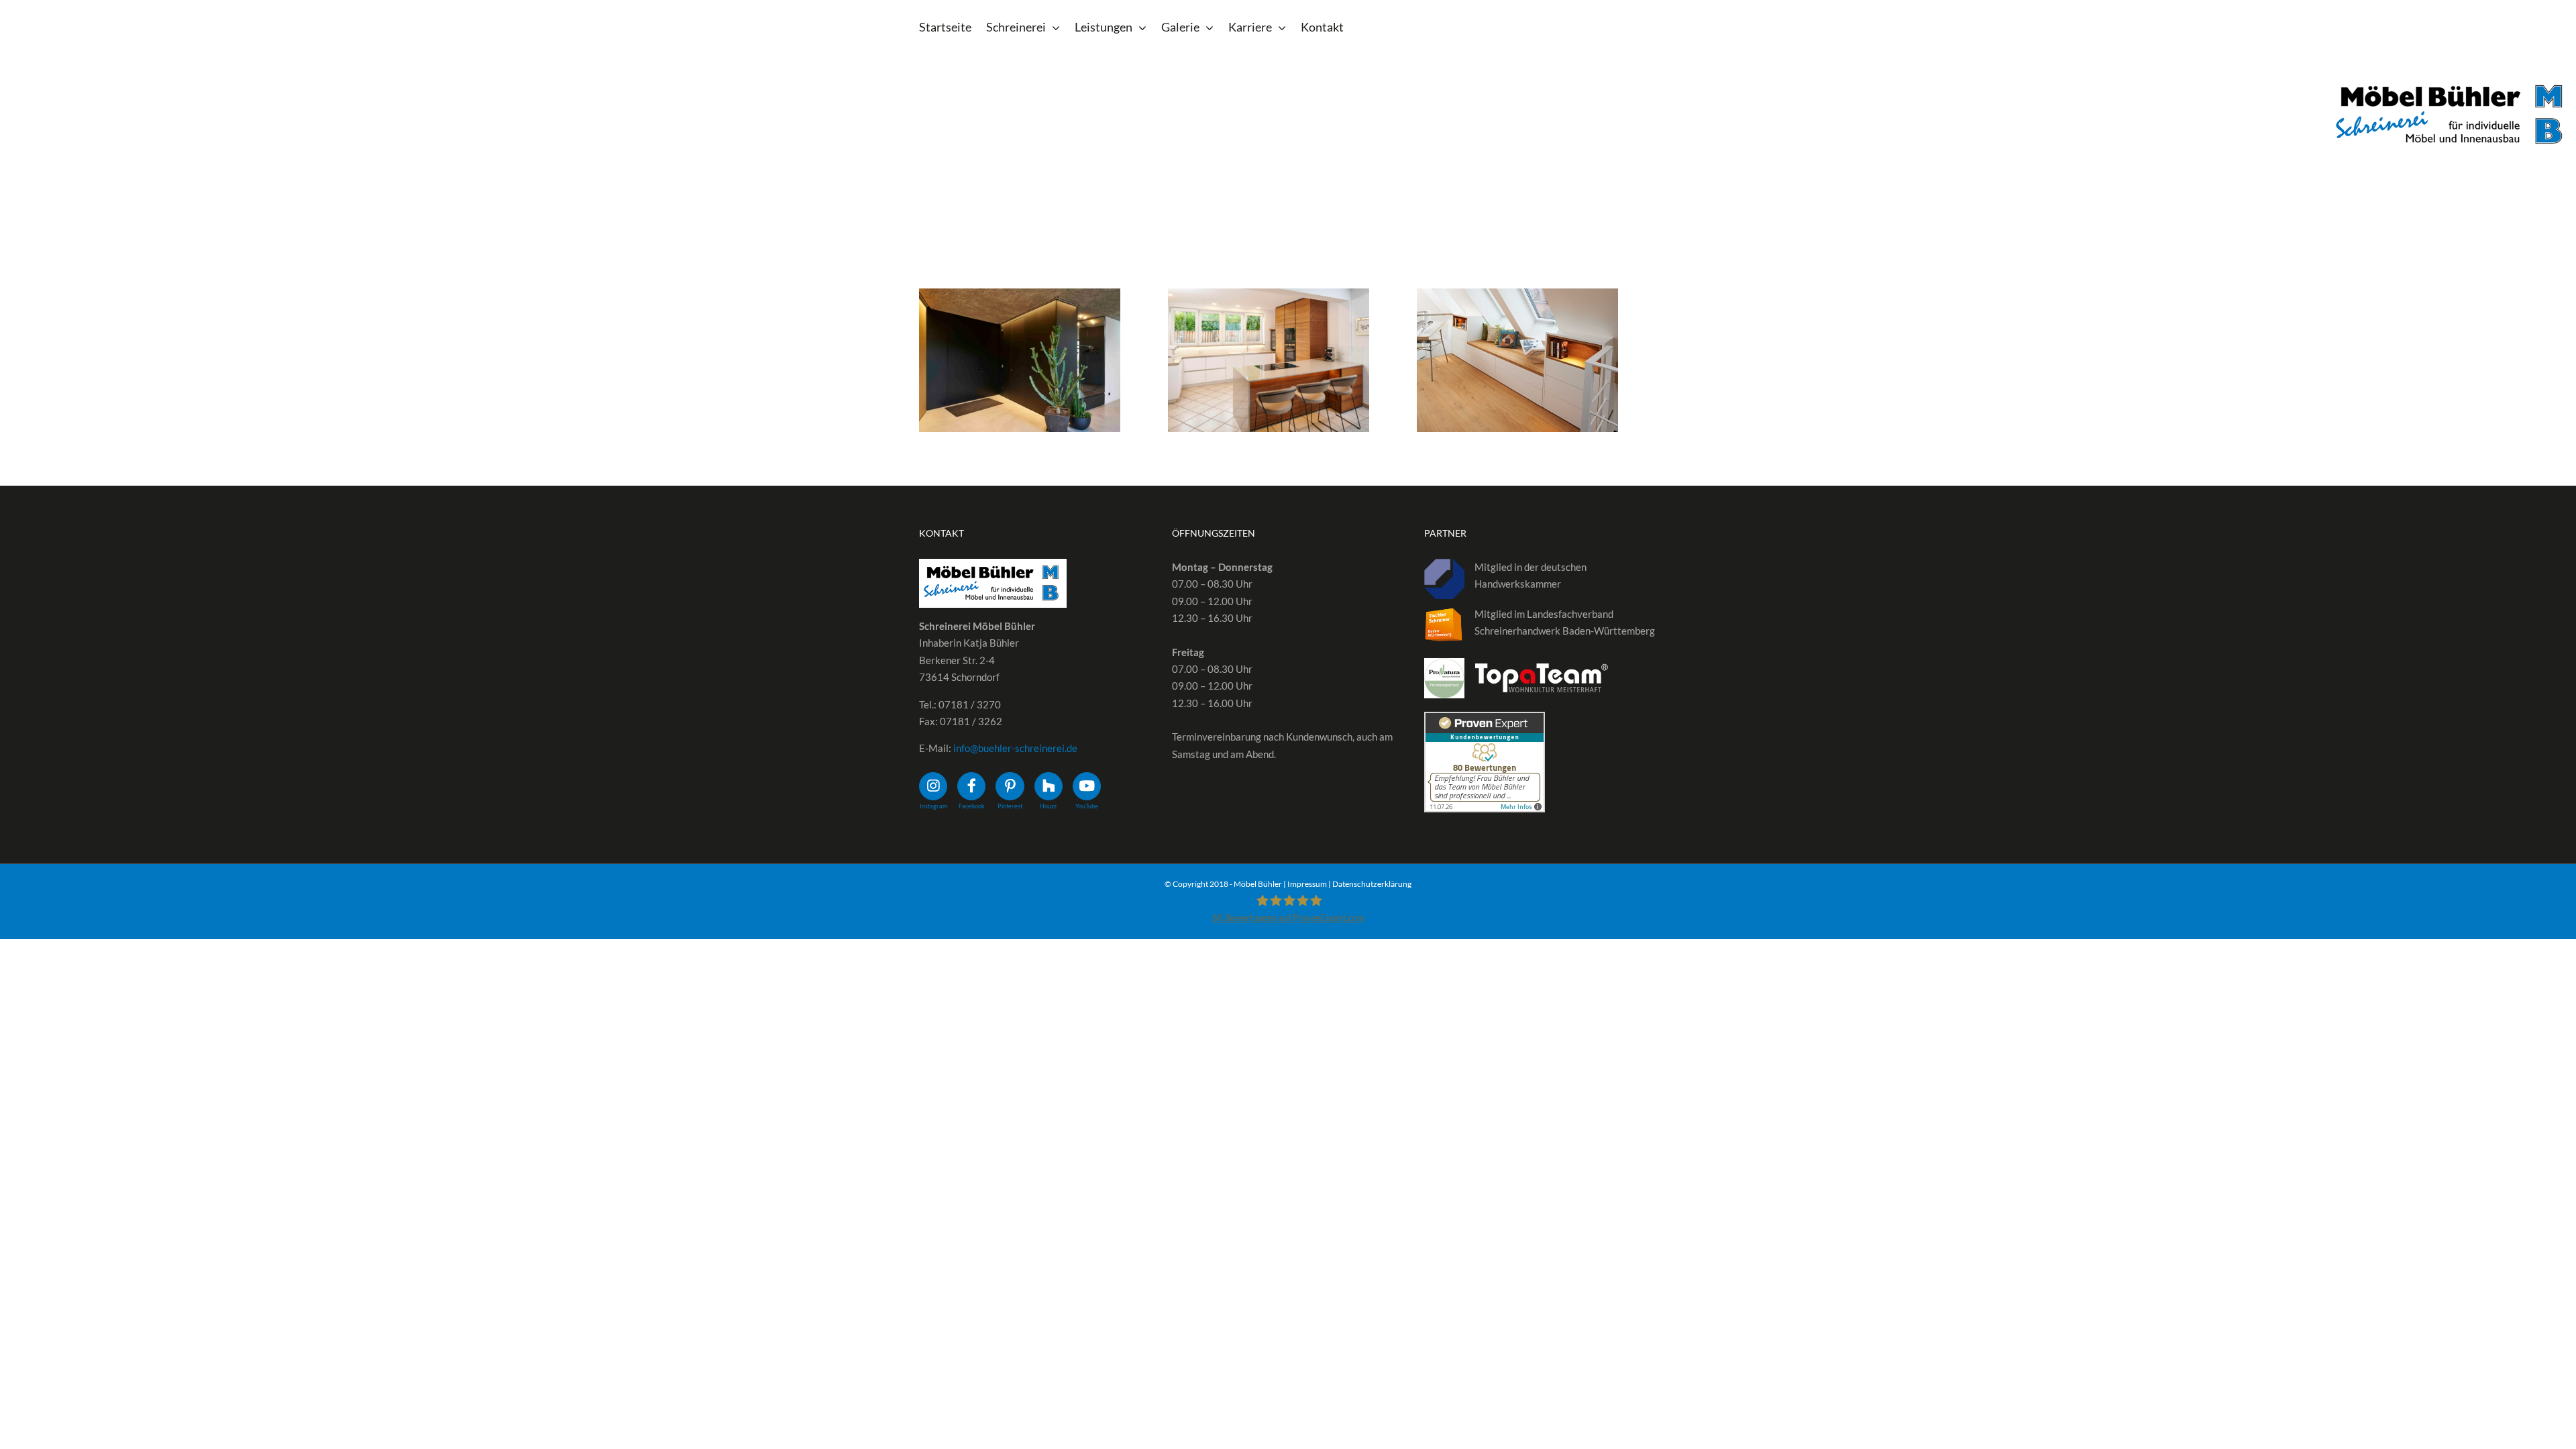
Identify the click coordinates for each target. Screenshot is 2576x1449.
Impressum (1307, 884)
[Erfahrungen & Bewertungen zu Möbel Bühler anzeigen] (1485, 720)
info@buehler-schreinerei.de (1015, 748)
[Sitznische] (1020, 360)
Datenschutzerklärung (1372, 884)
